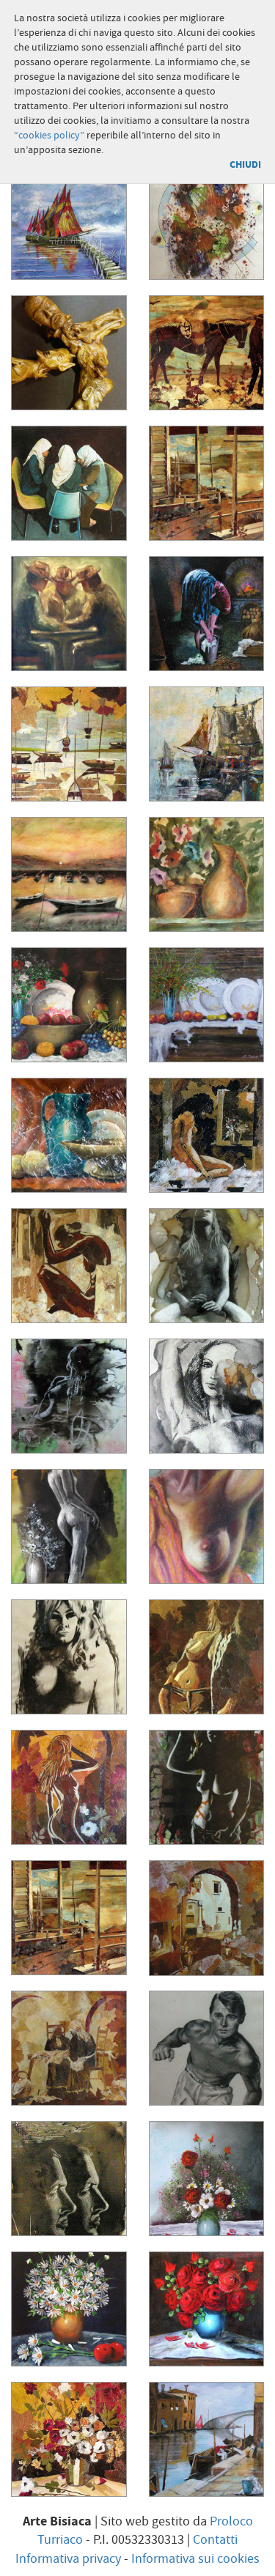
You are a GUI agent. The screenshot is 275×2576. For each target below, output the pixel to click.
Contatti (215, 2540)
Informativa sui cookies (195, 2559)
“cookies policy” (49, 136)
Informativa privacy (68, 2559)
